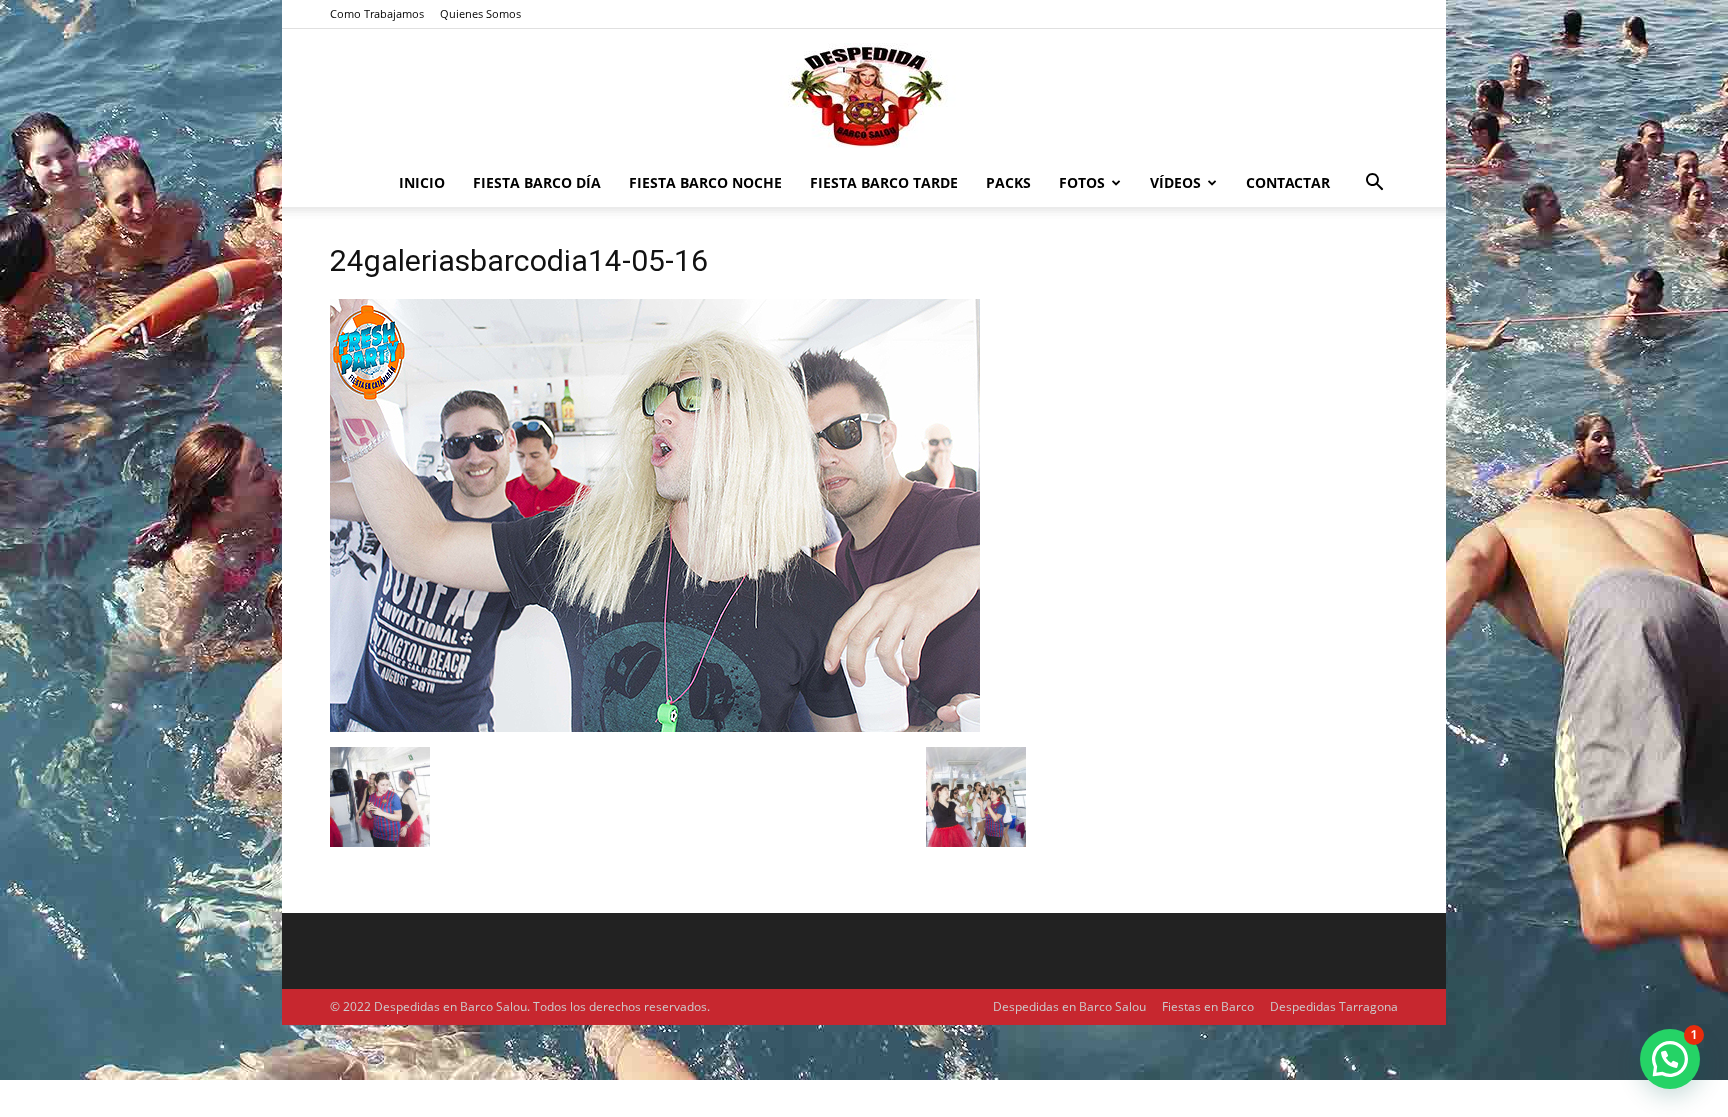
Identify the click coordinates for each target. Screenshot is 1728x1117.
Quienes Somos (480, 13)
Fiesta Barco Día (537, 182)
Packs (1008, 182)
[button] (1374, 184)
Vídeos (1175, 182)
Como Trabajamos (377, 13)
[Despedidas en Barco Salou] (864, 95)
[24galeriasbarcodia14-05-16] (655, 726)
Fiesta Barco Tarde (884, 182)
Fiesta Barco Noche (705, 182)
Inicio (422, 182)
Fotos (1082, 182)
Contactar (1288, 182)
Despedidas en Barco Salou (1069, 1006)
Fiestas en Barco (1208, 1006)
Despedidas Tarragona (1334, 1006)
